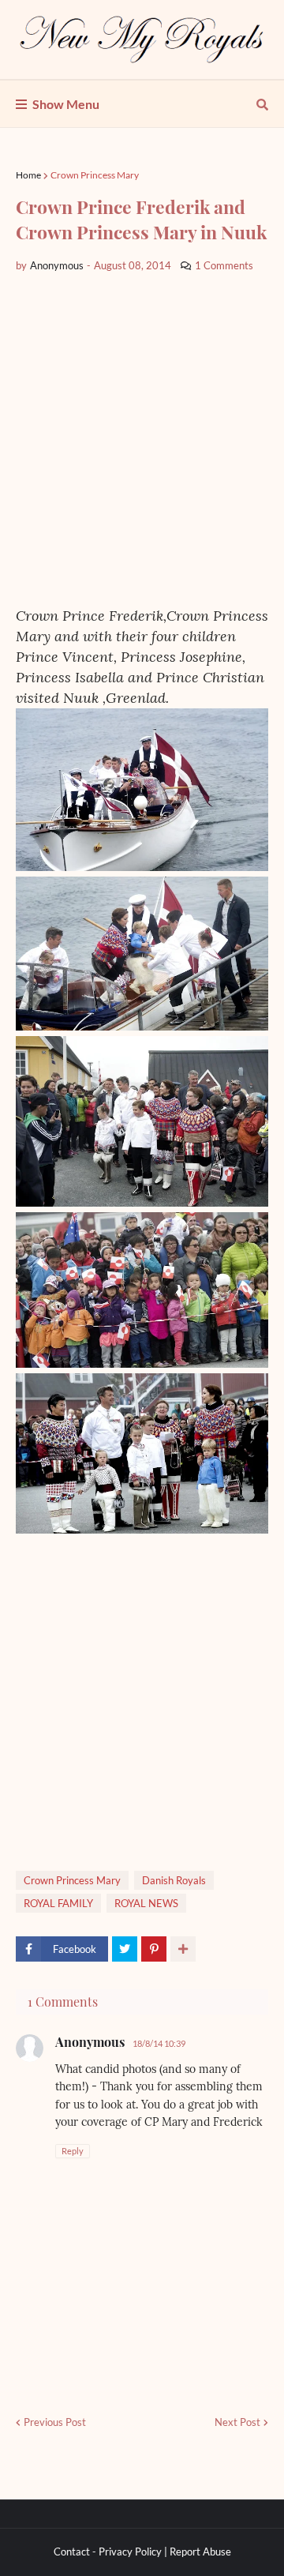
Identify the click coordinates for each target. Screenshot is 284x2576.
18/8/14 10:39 (159, 2043)
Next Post (237, 2422)
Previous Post (55, 2422)
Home (28, 175)
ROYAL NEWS (146, 1903)
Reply (73, 2151)
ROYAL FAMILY (58, 1903)
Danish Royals (174, 1880)
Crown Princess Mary (95, 175)
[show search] (262, 104)
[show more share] (183, 1949)
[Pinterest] (154, 1949)
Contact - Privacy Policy (108, 2552)
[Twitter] (125, 1949)
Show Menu (66, 104)
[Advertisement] (142, 440)
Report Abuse (200, 2552)
